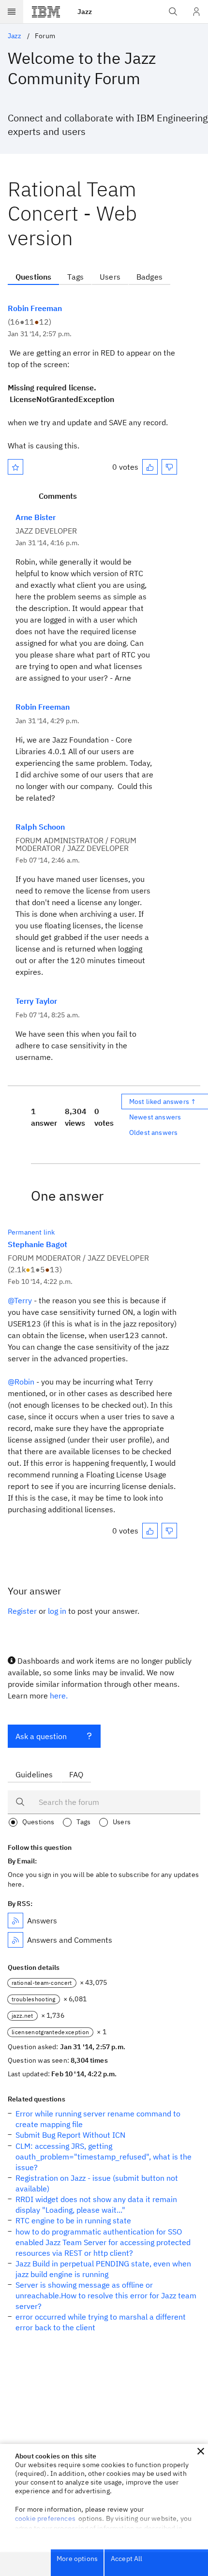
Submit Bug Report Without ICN (70, 2135)
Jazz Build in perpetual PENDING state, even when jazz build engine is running (103, 2269)
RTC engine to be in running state (73, 2220)
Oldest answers (153, 1132)
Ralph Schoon (40, 827)
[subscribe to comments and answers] (15, 1940)
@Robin (21, 1382)
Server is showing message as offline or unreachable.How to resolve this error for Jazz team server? (106, 2295)
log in (57, 1611)
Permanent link (31, 1232)
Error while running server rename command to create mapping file (98, 2119)
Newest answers (155, 1117)
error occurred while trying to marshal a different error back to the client (101, 2322)
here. (59, 1696)
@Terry (20, 1300)
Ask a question (41, 1736)
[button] (201, 2451)
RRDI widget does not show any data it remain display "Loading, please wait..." (96, 2204)
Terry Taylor (36, 1001)
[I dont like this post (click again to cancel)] (169, 467)
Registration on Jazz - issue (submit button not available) (97, 2183)
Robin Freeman (35, 308)
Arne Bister (36, 517)
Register (22, 1611)
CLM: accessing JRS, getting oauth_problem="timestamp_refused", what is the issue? (104, 2157)
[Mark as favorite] (15, 467)
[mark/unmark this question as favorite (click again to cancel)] (15, 467)
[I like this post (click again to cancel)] (150, 467)
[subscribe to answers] (15, 1921)
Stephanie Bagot (37, 1244)
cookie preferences (45, 2518)
